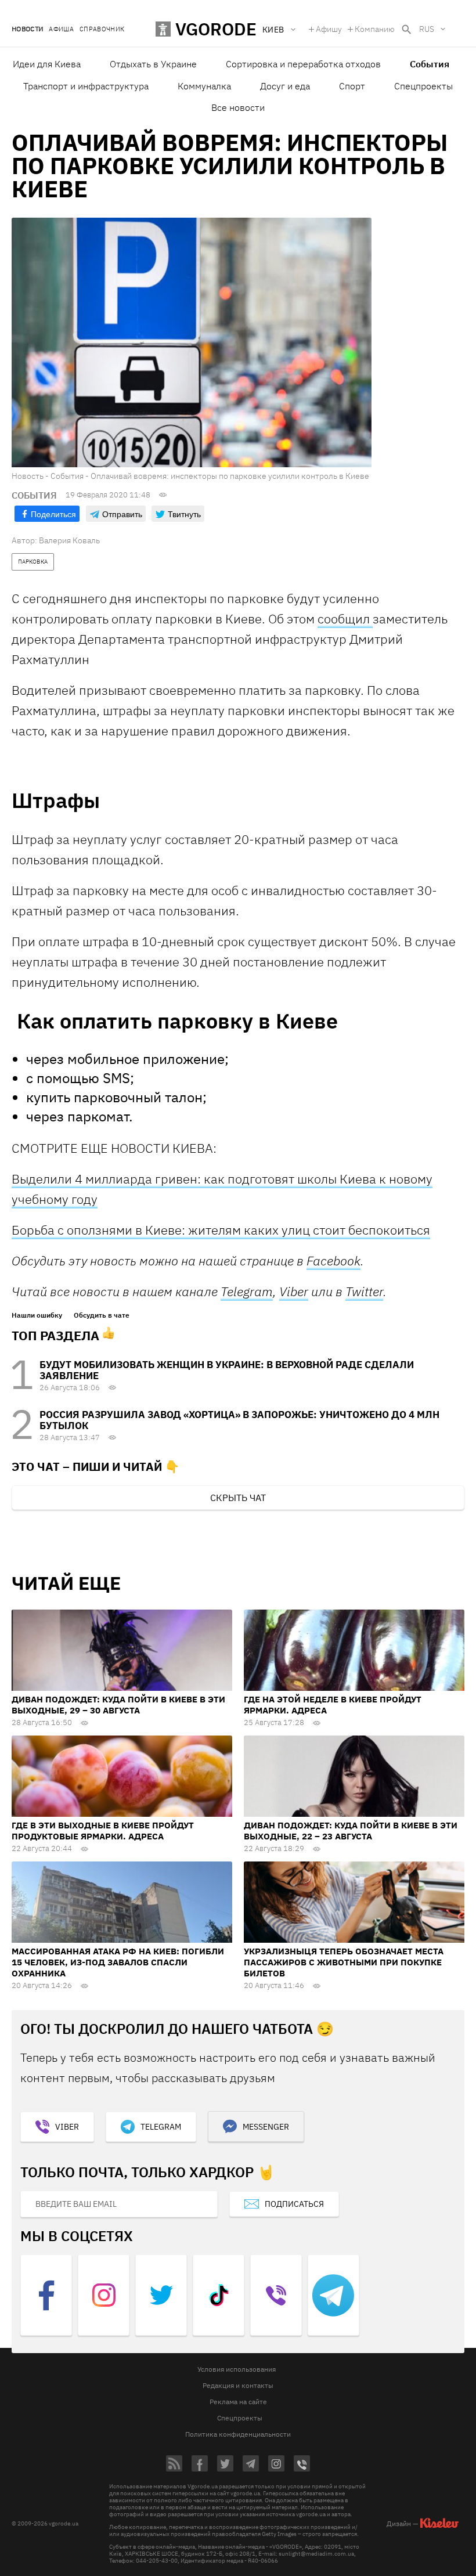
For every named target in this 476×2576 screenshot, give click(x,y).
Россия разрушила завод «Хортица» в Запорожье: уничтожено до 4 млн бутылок (239, 1420)
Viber (294, 1291)
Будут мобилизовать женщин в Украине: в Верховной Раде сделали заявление (227, 1370)
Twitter (364, 1291)
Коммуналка (204, 86)
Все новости (238, 107)
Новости (27, 29)
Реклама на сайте (238, 2402)
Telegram (247, 1291)
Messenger (266, 2127)
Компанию (375, 29)
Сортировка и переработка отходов (303, 64)
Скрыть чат (238, 1498)
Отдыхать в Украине (153, 64)
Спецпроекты (423, 86)
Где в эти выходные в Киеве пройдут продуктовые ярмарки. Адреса (103, 1831)
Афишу (329, 29)
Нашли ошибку (37, 1315)
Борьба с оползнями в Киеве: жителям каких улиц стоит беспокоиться (221, 1230)
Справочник (102, 29)
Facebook (333, 1260)
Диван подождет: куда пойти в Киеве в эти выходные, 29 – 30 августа (118, 1705)
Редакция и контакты (238, 2385)
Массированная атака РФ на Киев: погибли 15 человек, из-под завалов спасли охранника (118, 1962)
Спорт (352, 86)
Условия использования (237, 2369)
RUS (427, 29)
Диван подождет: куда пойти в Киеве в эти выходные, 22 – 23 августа (351, 1831)
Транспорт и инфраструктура (86, 86)
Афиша (61, 29)
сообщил (345, 618)
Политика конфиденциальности (238, 2434)
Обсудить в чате (102, 1315)
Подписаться (294, 2204)
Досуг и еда (285, 86)
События (430, 64)
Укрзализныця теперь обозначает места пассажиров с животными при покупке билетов (344, 1962)
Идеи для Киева (47, 64)
